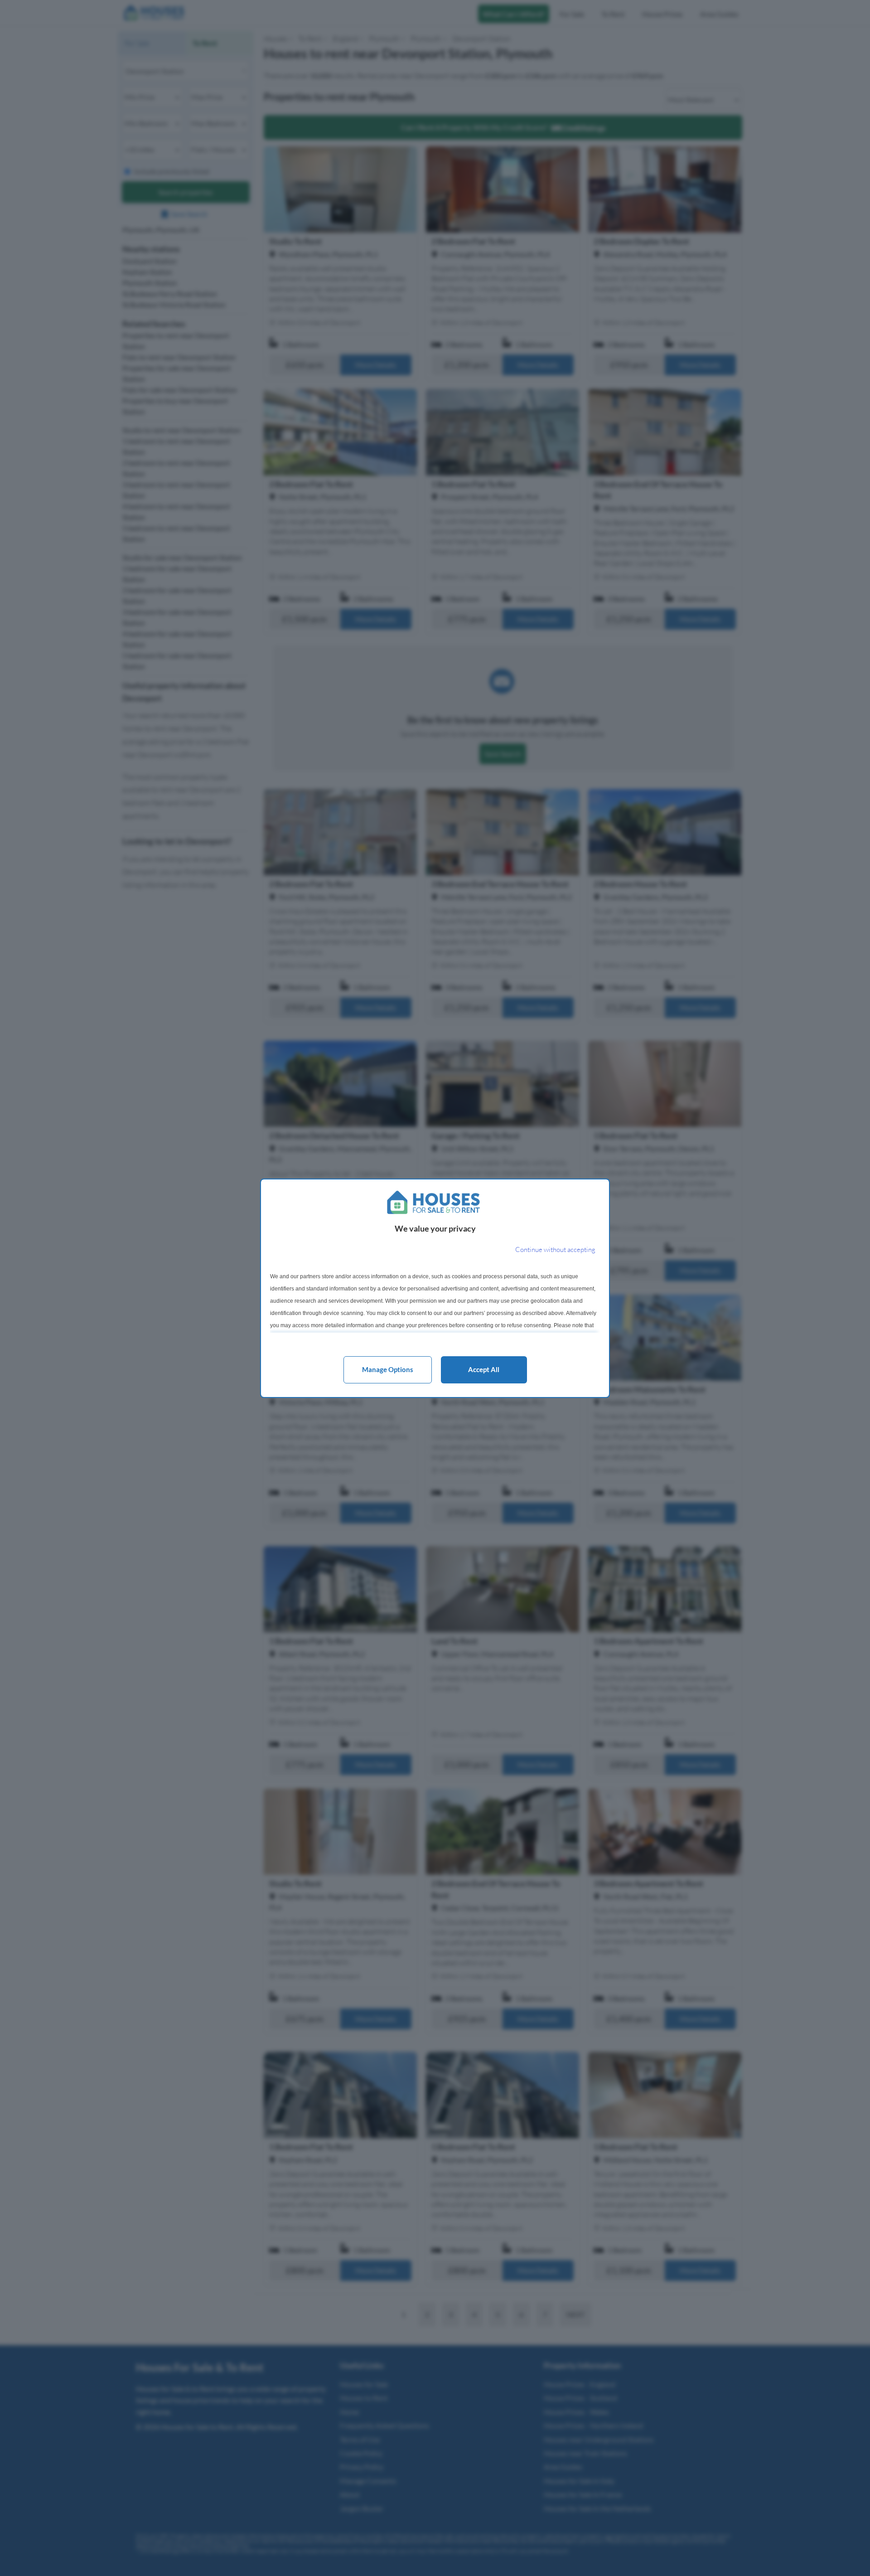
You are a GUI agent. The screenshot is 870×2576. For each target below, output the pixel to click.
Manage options (388, 1369)
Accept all (484, 1369)
